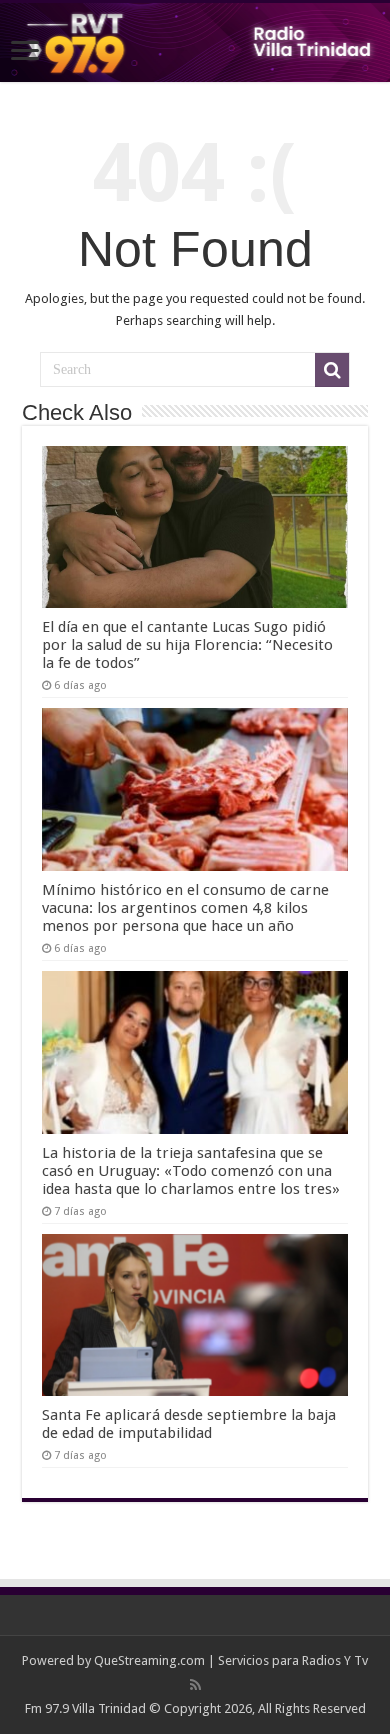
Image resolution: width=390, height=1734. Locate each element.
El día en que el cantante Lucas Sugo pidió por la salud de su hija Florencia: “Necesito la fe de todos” (187, 645)
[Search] (332, 370)
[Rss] (195, 1685)
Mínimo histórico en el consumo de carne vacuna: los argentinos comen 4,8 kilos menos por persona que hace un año (185, 908)
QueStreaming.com (149, 1660)
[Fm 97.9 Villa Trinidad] (195, 42)
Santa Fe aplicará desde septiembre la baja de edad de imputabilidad (189, 1424)
